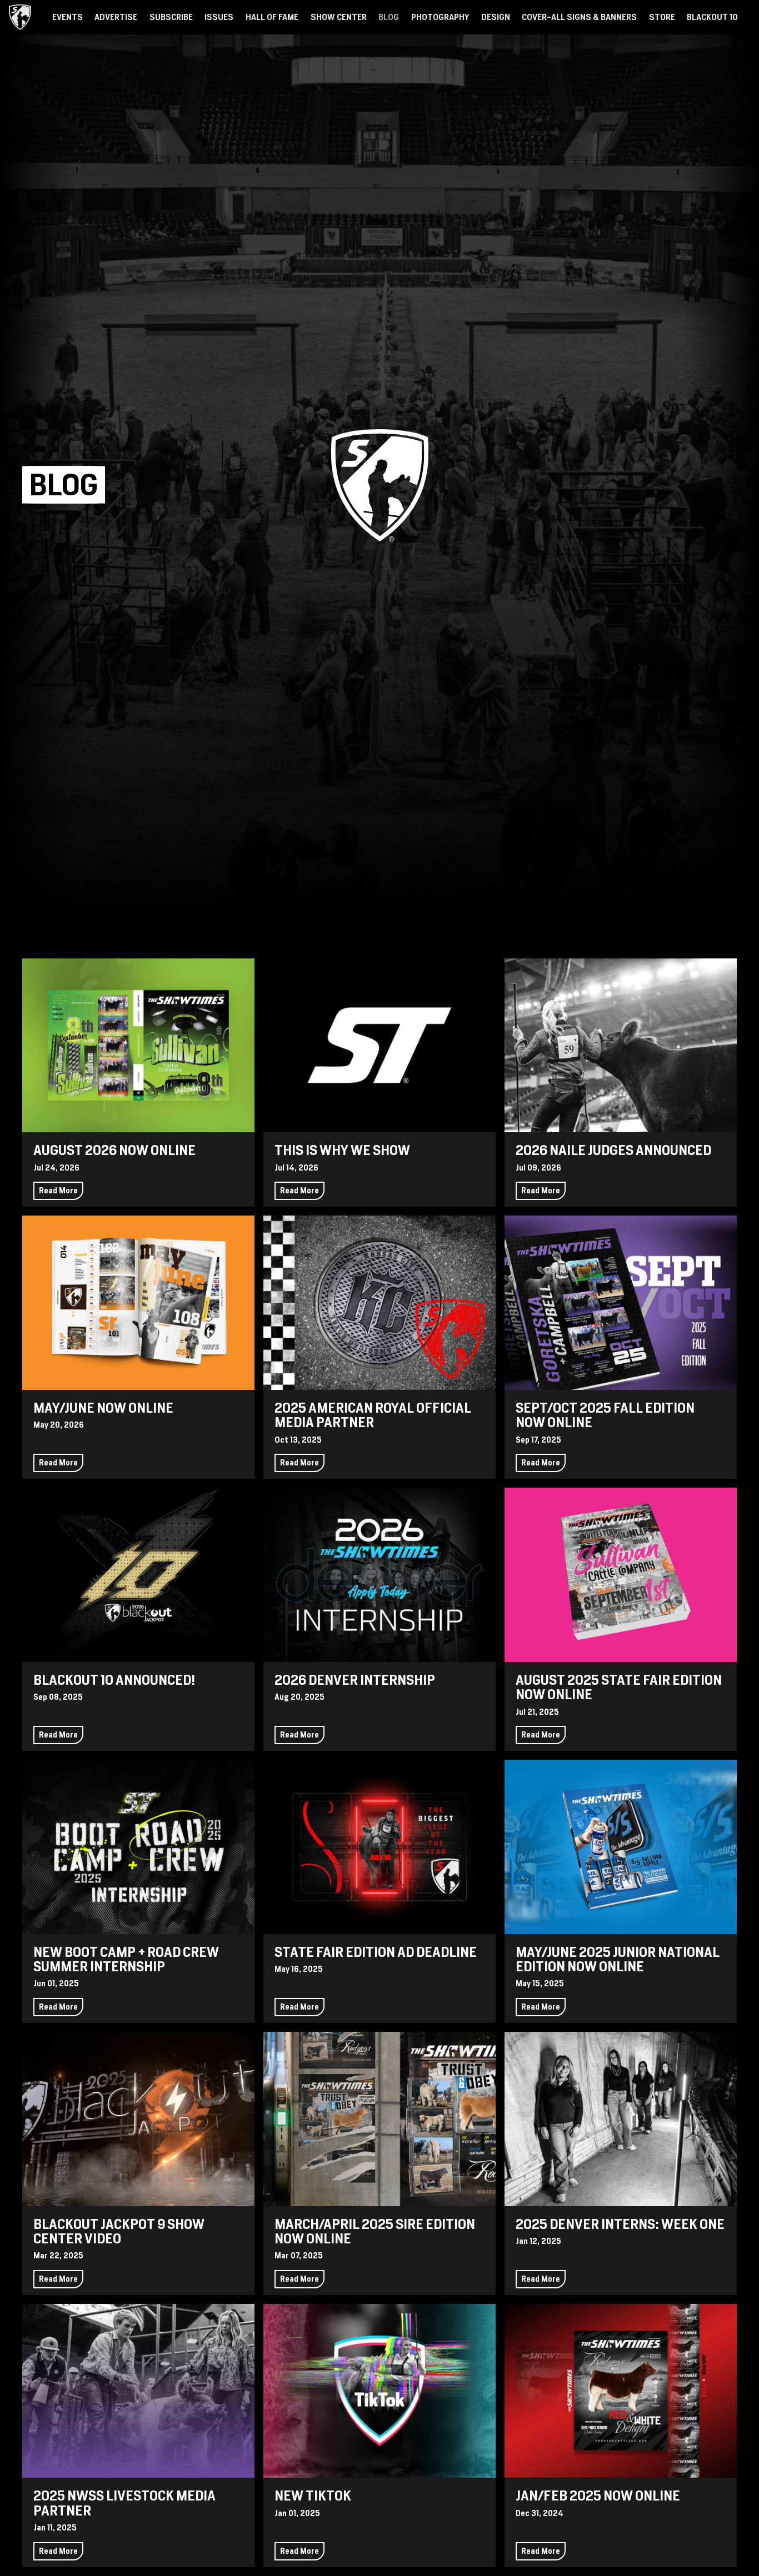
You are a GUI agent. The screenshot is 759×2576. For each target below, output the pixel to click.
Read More (58, 1191)
